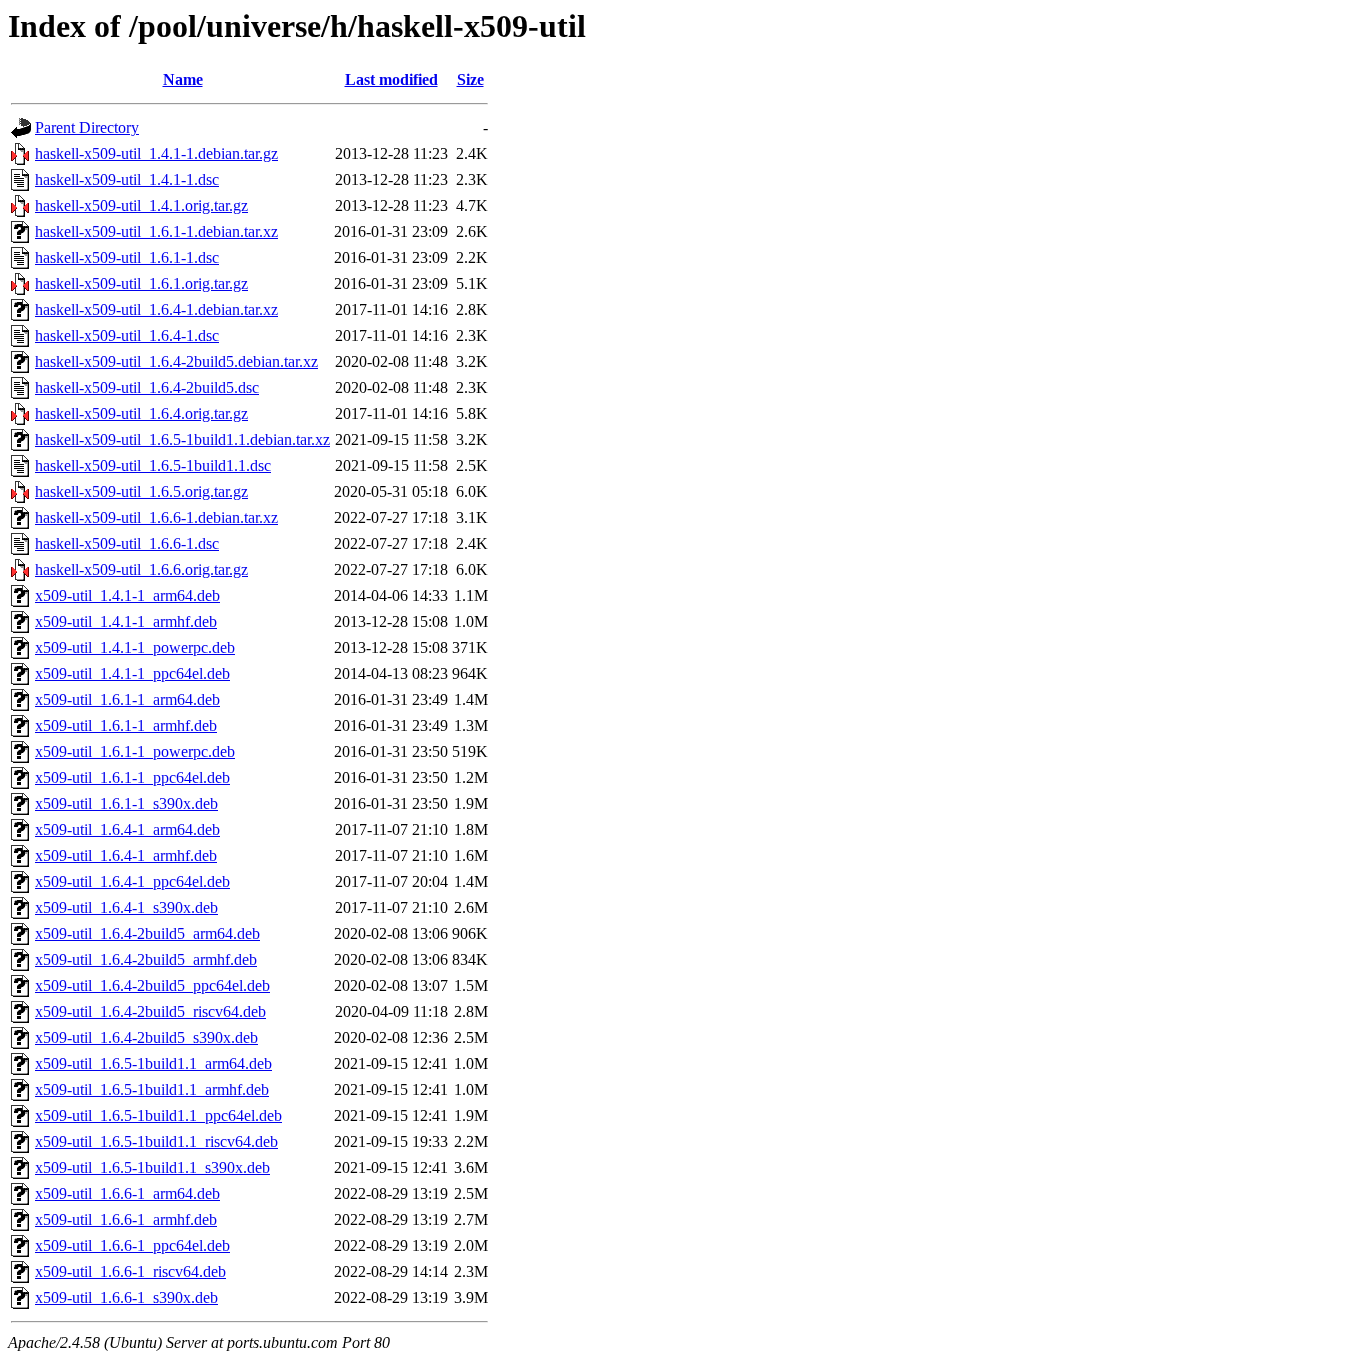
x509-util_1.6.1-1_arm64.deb (127, 699)
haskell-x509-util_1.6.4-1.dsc (127, 335)
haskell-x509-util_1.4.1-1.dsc (127, 179)
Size (470, 79)
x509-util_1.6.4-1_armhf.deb (126, 855)
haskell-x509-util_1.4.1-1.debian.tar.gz (156, 153)
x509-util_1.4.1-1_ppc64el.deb (132, 673)
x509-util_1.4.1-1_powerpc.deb (135, 647)
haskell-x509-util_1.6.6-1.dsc (127, 543)
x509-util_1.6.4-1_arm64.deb (127, 829)
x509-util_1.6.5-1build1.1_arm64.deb (153, 1063)
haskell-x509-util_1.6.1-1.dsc (127, 257)
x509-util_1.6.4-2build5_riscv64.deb (150, 1011)
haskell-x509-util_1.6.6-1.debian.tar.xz (156, 517)
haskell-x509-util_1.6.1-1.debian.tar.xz (156, 231)
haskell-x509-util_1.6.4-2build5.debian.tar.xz (176, 361)
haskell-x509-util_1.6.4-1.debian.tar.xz (156, 309)
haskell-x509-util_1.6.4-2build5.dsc (147, 387)
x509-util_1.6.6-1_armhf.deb (126, 1219)
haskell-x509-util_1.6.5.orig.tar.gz (141, 491)
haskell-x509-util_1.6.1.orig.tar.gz (141, 283)
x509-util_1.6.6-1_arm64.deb (127, 1193)
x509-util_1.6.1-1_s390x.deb (126, 803)
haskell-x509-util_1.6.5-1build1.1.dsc (153, 465)
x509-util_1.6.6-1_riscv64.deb (130, 1271)
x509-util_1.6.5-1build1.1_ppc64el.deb (158, 1115)
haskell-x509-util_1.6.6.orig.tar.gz (141, 569)
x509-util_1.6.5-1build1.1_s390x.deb (152, 1167)
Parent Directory (87, 127)
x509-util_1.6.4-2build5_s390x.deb (146, 1037)
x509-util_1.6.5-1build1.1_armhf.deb (152, 1089)
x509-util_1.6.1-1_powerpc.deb (135, 751)
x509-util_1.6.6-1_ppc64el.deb (132, 1245)
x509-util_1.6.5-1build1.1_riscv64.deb (156, 1141)
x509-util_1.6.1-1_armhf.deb (126, 725)
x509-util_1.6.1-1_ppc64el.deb (132, 777)
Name (183, 79)
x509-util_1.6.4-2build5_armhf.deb (146, 959)
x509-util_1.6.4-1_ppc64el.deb (132, 881)
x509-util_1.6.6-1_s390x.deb (126, 1297)
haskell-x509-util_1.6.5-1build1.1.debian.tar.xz (182, 439)
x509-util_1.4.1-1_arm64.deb (127, 595)
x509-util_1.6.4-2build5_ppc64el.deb (152, 985)
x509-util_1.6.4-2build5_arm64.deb (147, 933)
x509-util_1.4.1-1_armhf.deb (126, 621)
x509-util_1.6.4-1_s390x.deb (126, 907)
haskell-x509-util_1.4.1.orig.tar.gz (141, 205)
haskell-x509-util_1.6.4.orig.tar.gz (141, 413)
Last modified (391, 79)
